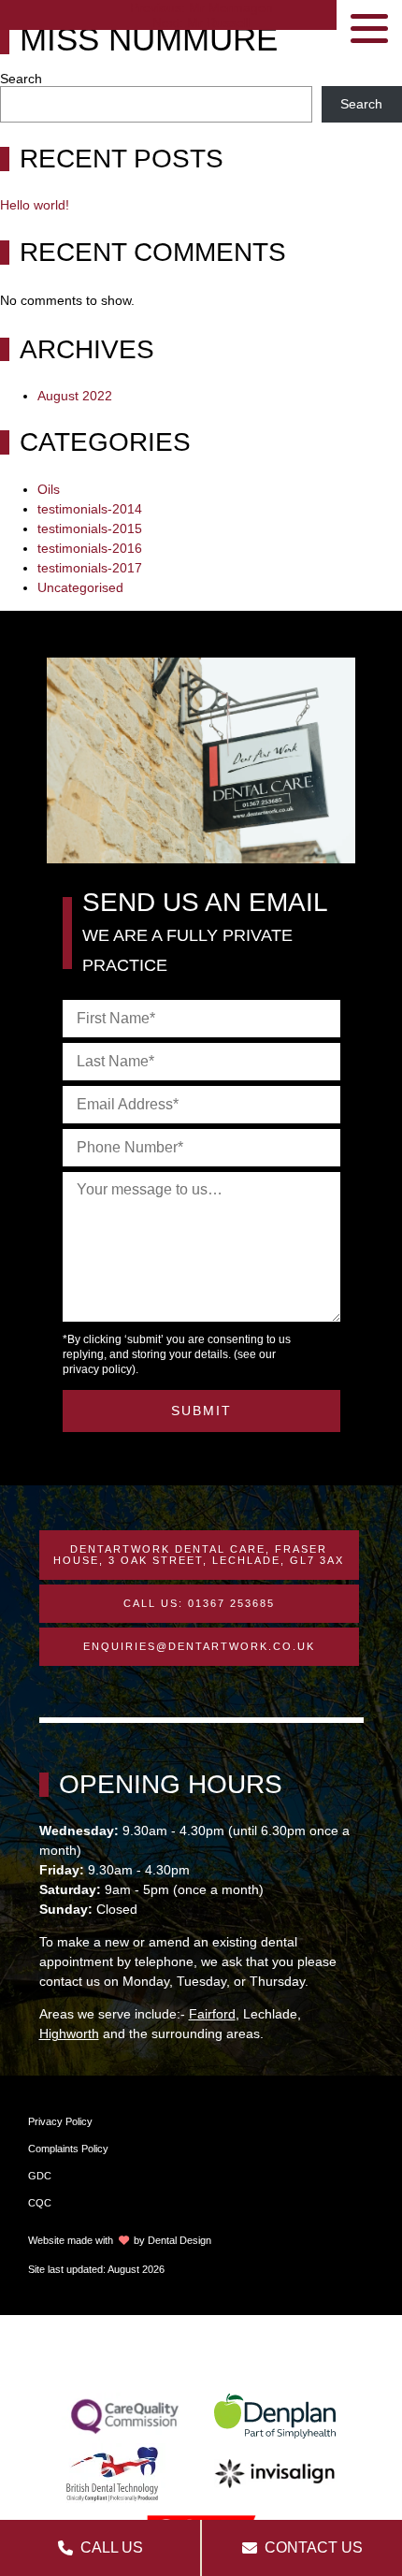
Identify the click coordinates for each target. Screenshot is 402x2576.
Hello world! (35, 205)
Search (21, 79)
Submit (201, 1411)
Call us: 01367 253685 (199, 1603)
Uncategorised (80, 587)
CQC (40, 2203)
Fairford (212, 2014)
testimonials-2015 (90, 528)
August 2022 (75, 396)
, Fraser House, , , (199, 1555)
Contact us (314, 2547)
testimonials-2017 (90, 568)
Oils (49, 489)
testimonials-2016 (90, 548)
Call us (112, 2547)
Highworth (69, 2033)
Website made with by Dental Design (120, 2240)
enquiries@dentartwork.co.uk (199, 1646)
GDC (40, 2176)
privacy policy (97, 1369)
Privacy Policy (60, 2121)
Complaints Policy (68, 2149)
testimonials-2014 (90, 509)
